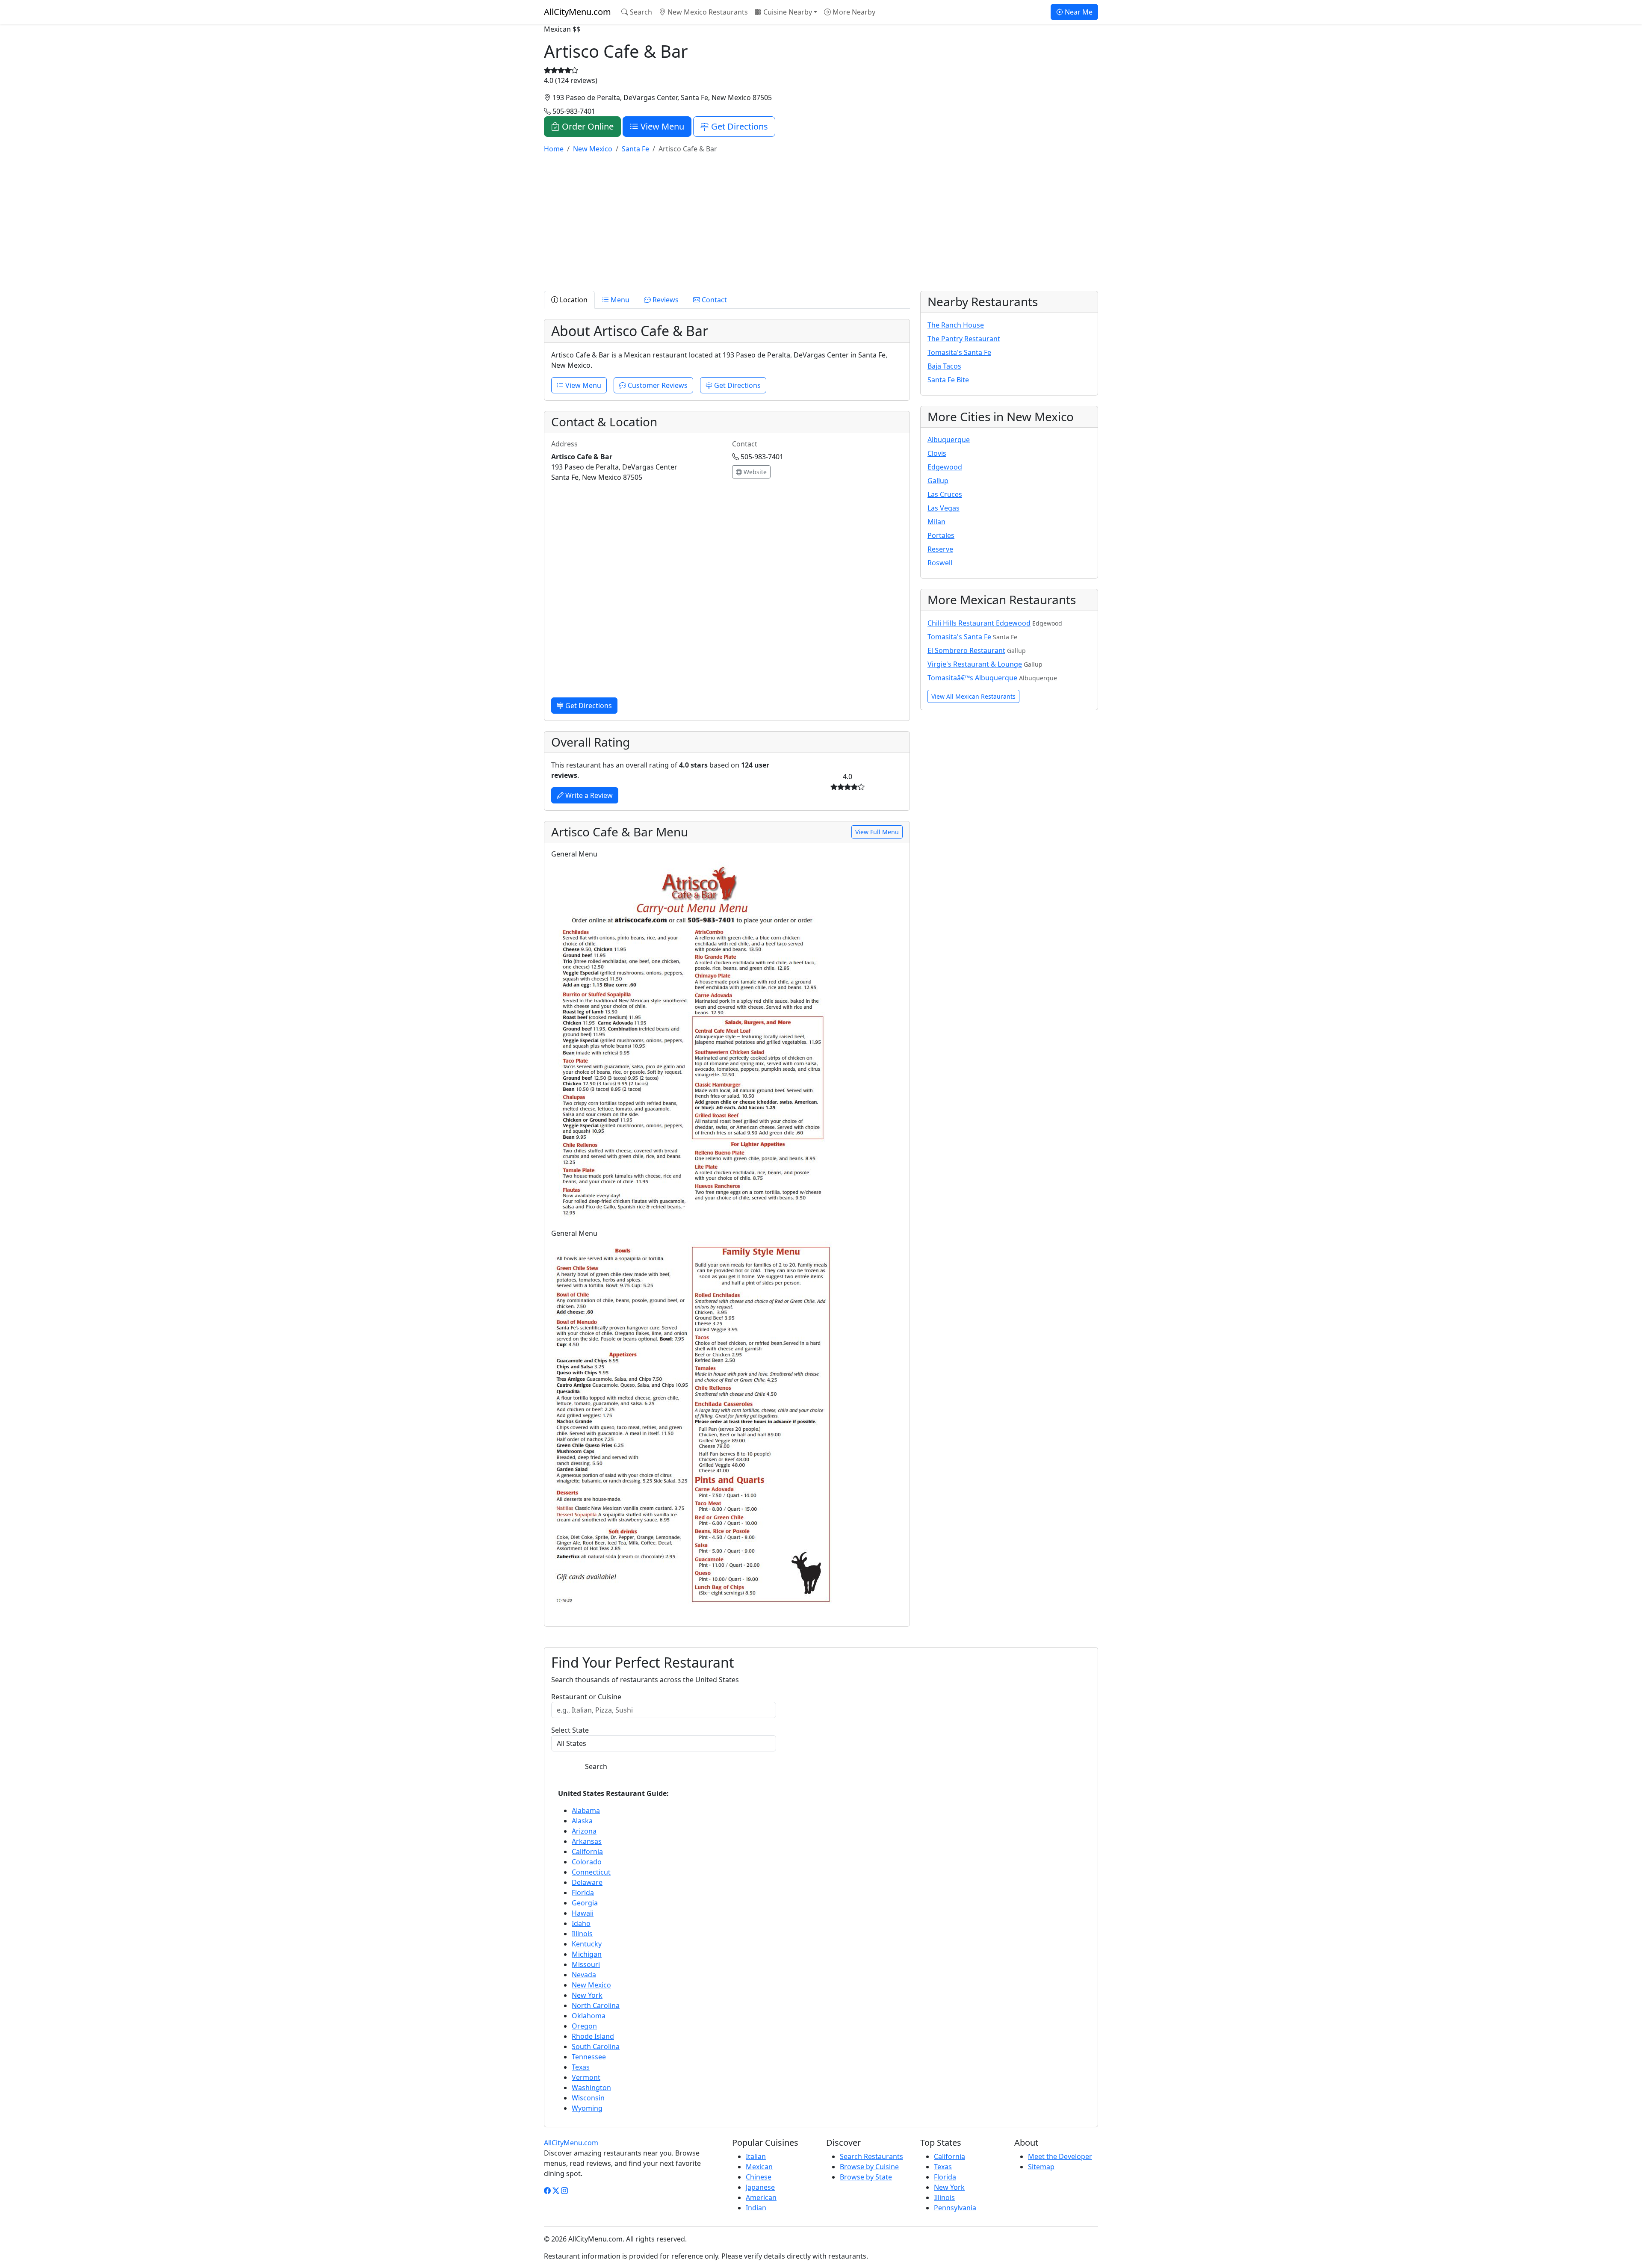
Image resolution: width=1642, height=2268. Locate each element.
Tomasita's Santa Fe (959, 352)
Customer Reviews (657, 385)
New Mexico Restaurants (707, 12)
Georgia (585, 1903)
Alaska (582, 1821)
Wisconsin (588, 2098)
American (761, 2197)
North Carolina (596, 2005)
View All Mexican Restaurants (973, 696)
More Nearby (853, 12)
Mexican (759, 2167)
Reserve (940, 549)
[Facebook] (547, 2191)
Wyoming (587, 2108)
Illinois (582, 1934)
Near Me (1078, 12)
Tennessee (589, 2057)
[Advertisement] (800, 221)
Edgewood (945, 467)
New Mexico (591, 1985)
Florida (583, 1893)
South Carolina (596, 2047)
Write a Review (588, 795)
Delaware (587, 1882)
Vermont (586, 2077)
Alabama (586, 1810)
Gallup (938, 481)
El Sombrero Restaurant (966, 650)
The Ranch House (956, 325)
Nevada (584, 1975)
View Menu (661, 126)
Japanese (760, 2187)
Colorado (587, 1862)
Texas (581, 2067)
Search (640, 12)
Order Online (587, 126)
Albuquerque (949, 440)
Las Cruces (945, 494)
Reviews (665, 300)
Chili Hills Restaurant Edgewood (979, 623)
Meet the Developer (1060, 2156)
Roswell (940, 563)
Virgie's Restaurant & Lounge (975, 664)
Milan (936, 522)
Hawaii (583, 1913)
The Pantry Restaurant (964, 339)
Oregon (584, 2026)
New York (587, 1995)
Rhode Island (593, 2036)
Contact (713, 300)
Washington (591, 2088)
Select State (570, 1730)
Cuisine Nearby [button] (787, 12)
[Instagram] (564, 2191)
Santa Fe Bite (948, 380)
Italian (756, 2156)
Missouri (586, 1964)
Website (754, 472)
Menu (619, 300)
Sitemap (1041, 2167)
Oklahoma (589, 2016)
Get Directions (738, 126)
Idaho (581, 1923)
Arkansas (587, 1841)
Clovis (937, 453)
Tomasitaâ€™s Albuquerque (972, 678)
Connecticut (591, 1872)
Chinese (759, 2177)
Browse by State (866, 2177)
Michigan (587, 1954)
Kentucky (587, 1944)
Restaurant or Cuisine (586, 1697)
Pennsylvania (955, 2208)
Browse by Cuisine (869, 2167)
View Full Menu (877, 832)
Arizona (584, 1831)
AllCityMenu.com (577, 12)
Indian (756, 2208)
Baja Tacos (944, 366)
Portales (941, 535)
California (587, 1852)
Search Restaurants (871, 2156)
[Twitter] (556, 2191)
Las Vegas (944, 508)
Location (573, 300)
